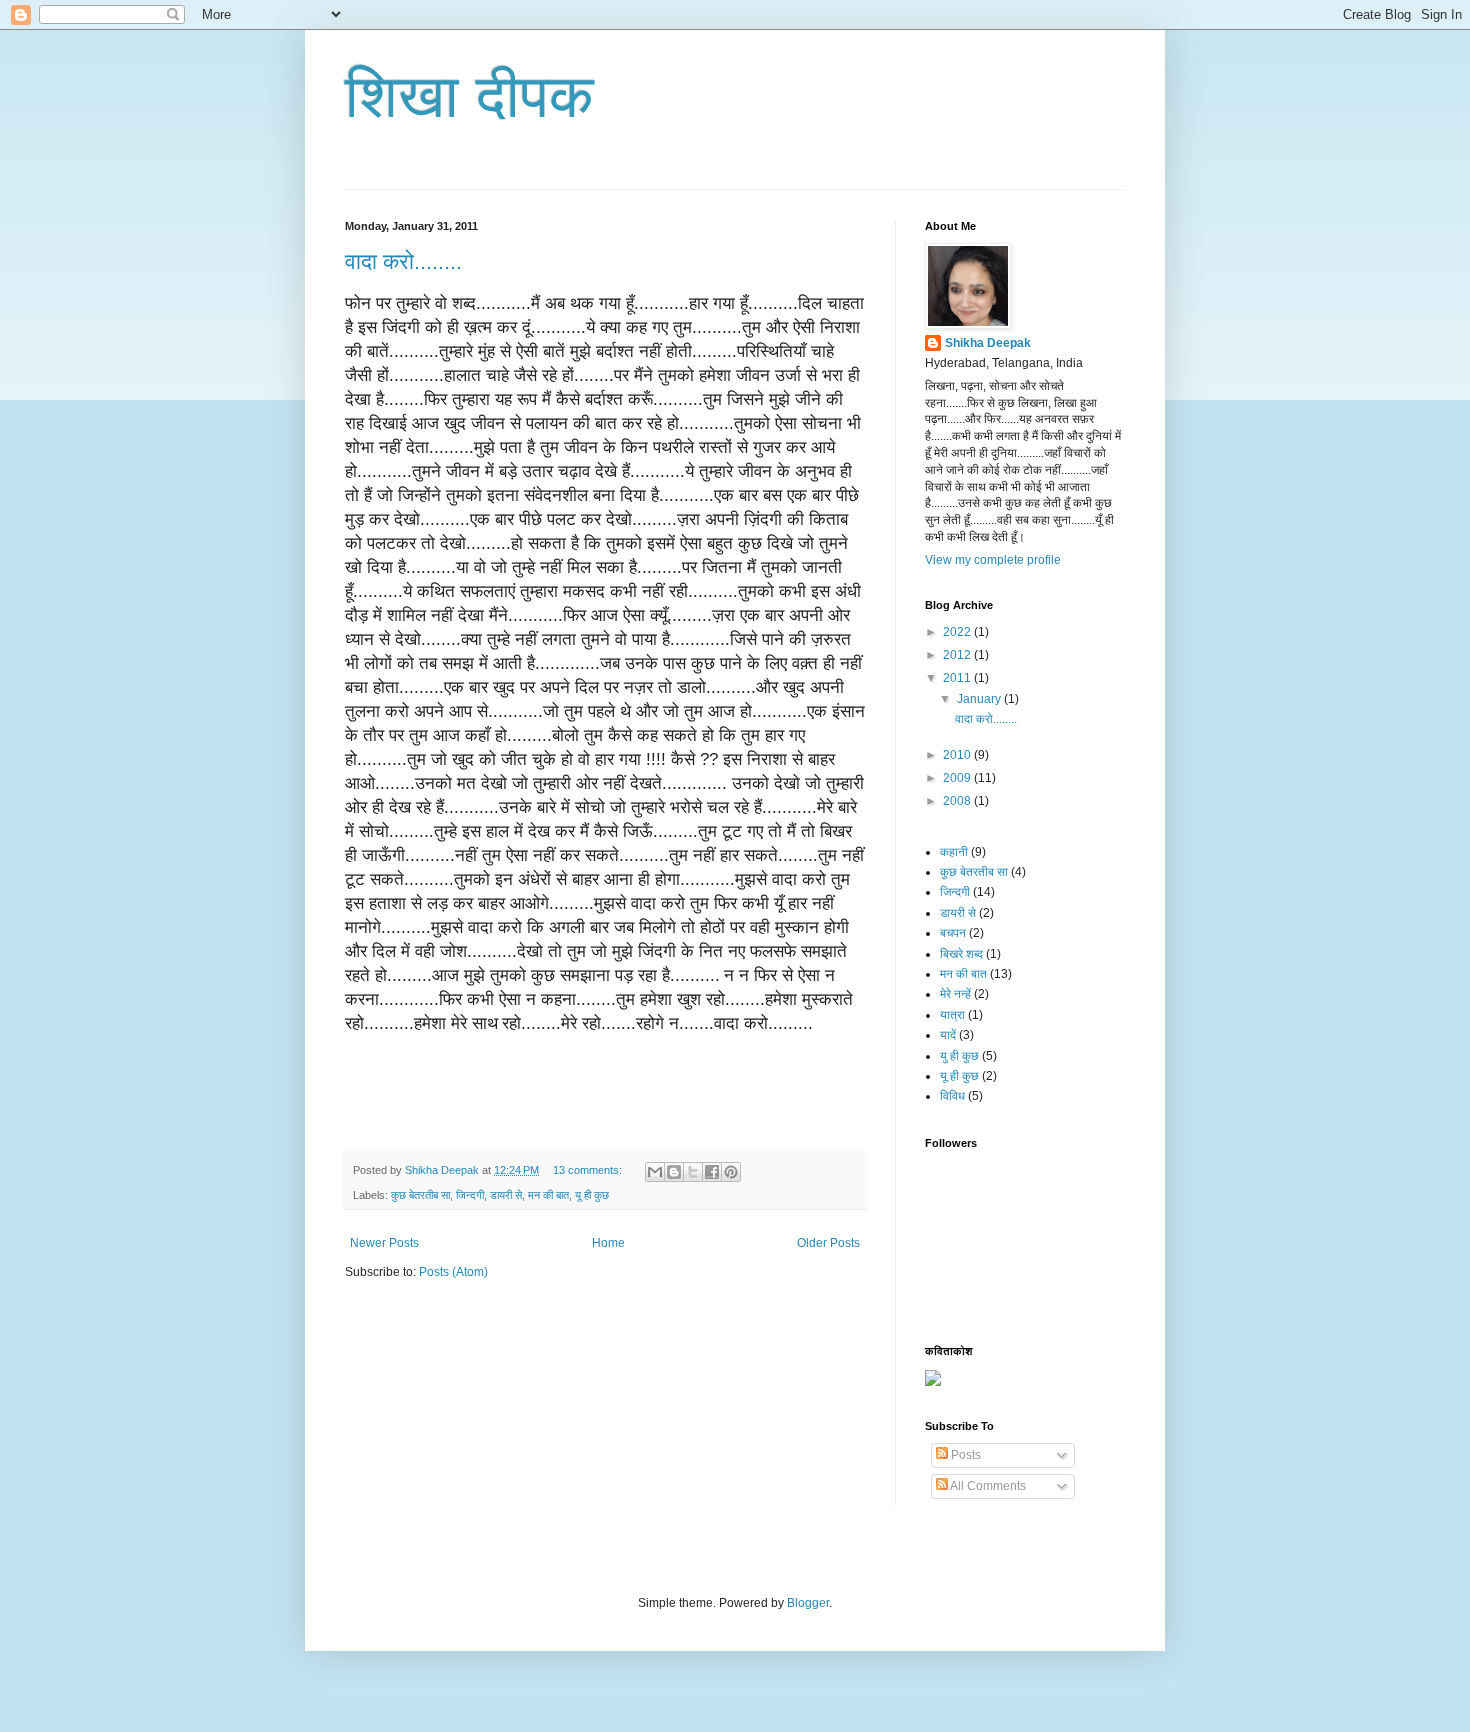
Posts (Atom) (453, 1272)
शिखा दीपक (469, 96)
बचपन (953, 933)
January (980, 699)
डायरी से (506, 1195)
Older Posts (828, 1243)
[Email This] (655, 1172)
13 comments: (589, 1170)
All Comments (987, 1486)
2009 (958, 778)
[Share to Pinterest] (731, 1172)
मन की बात (548, 1195)
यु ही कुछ (959, 1056)
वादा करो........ (403, 261)
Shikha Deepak (988, 343)
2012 (958, 655)
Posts (964, 1455)
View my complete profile (993, 560)
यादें (948, 1035)
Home (608, 1243)
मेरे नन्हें (955, 994)
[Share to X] (693, 1172)
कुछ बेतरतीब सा (420, 1195)
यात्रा (952, 1015)
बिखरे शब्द (961, 954)
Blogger (808, 1603)
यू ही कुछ (592, 1195)
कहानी (954, 852)
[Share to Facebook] (712, 1172)
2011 (958, 678)
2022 (958, 632)
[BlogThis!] (674, 1172)
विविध (952, 1096)
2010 (958, 755)
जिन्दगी (470, 1195)
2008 (958, 801)
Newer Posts (384, 1243)
